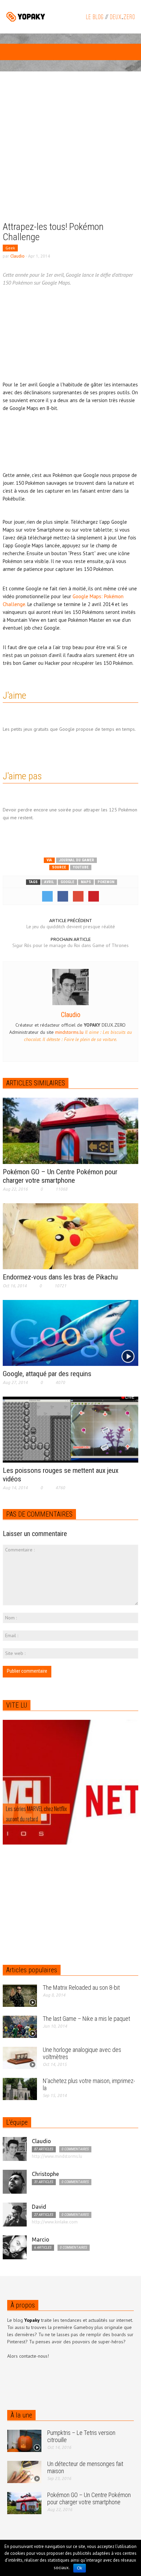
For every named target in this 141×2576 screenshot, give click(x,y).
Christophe (45, 2174)
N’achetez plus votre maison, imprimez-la (89, 2084)
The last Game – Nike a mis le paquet (86, 2019)
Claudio (17, 256)
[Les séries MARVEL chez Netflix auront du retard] (70, 1801)
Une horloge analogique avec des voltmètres (82, 2053)
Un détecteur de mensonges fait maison (85, 2467)
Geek (10, 248)
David (39, 2207)
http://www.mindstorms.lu (57, 2156)
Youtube (81, 867)
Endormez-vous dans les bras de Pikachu (60, 1277)
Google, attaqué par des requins (47, 1374)
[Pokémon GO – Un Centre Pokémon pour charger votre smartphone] (70, 1130)
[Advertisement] (70, 151)
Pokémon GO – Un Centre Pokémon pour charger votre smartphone (60, 1176)
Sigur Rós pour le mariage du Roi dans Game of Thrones (70, 945)
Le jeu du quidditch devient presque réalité (71, 927)
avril (49, 882)
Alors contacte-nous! (28, 2356)
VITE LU (17, 1705)
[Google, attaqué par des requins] (70, 1332)
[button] (26, 53)
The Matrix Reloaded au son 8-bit (81, 1988)
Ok (80, 2568)
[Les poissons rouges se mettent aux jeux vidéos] (70, 1429)
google (67, 882)
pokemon (106, 882)
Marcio (41, 2239)
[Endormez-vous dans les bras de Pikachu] (70, 1236)
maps (86, 882)
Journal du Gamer (76, 860)
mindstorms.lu (69, 1032)
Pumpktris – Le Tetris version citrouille (81, 2436)
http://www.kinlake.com (55, 2222)
